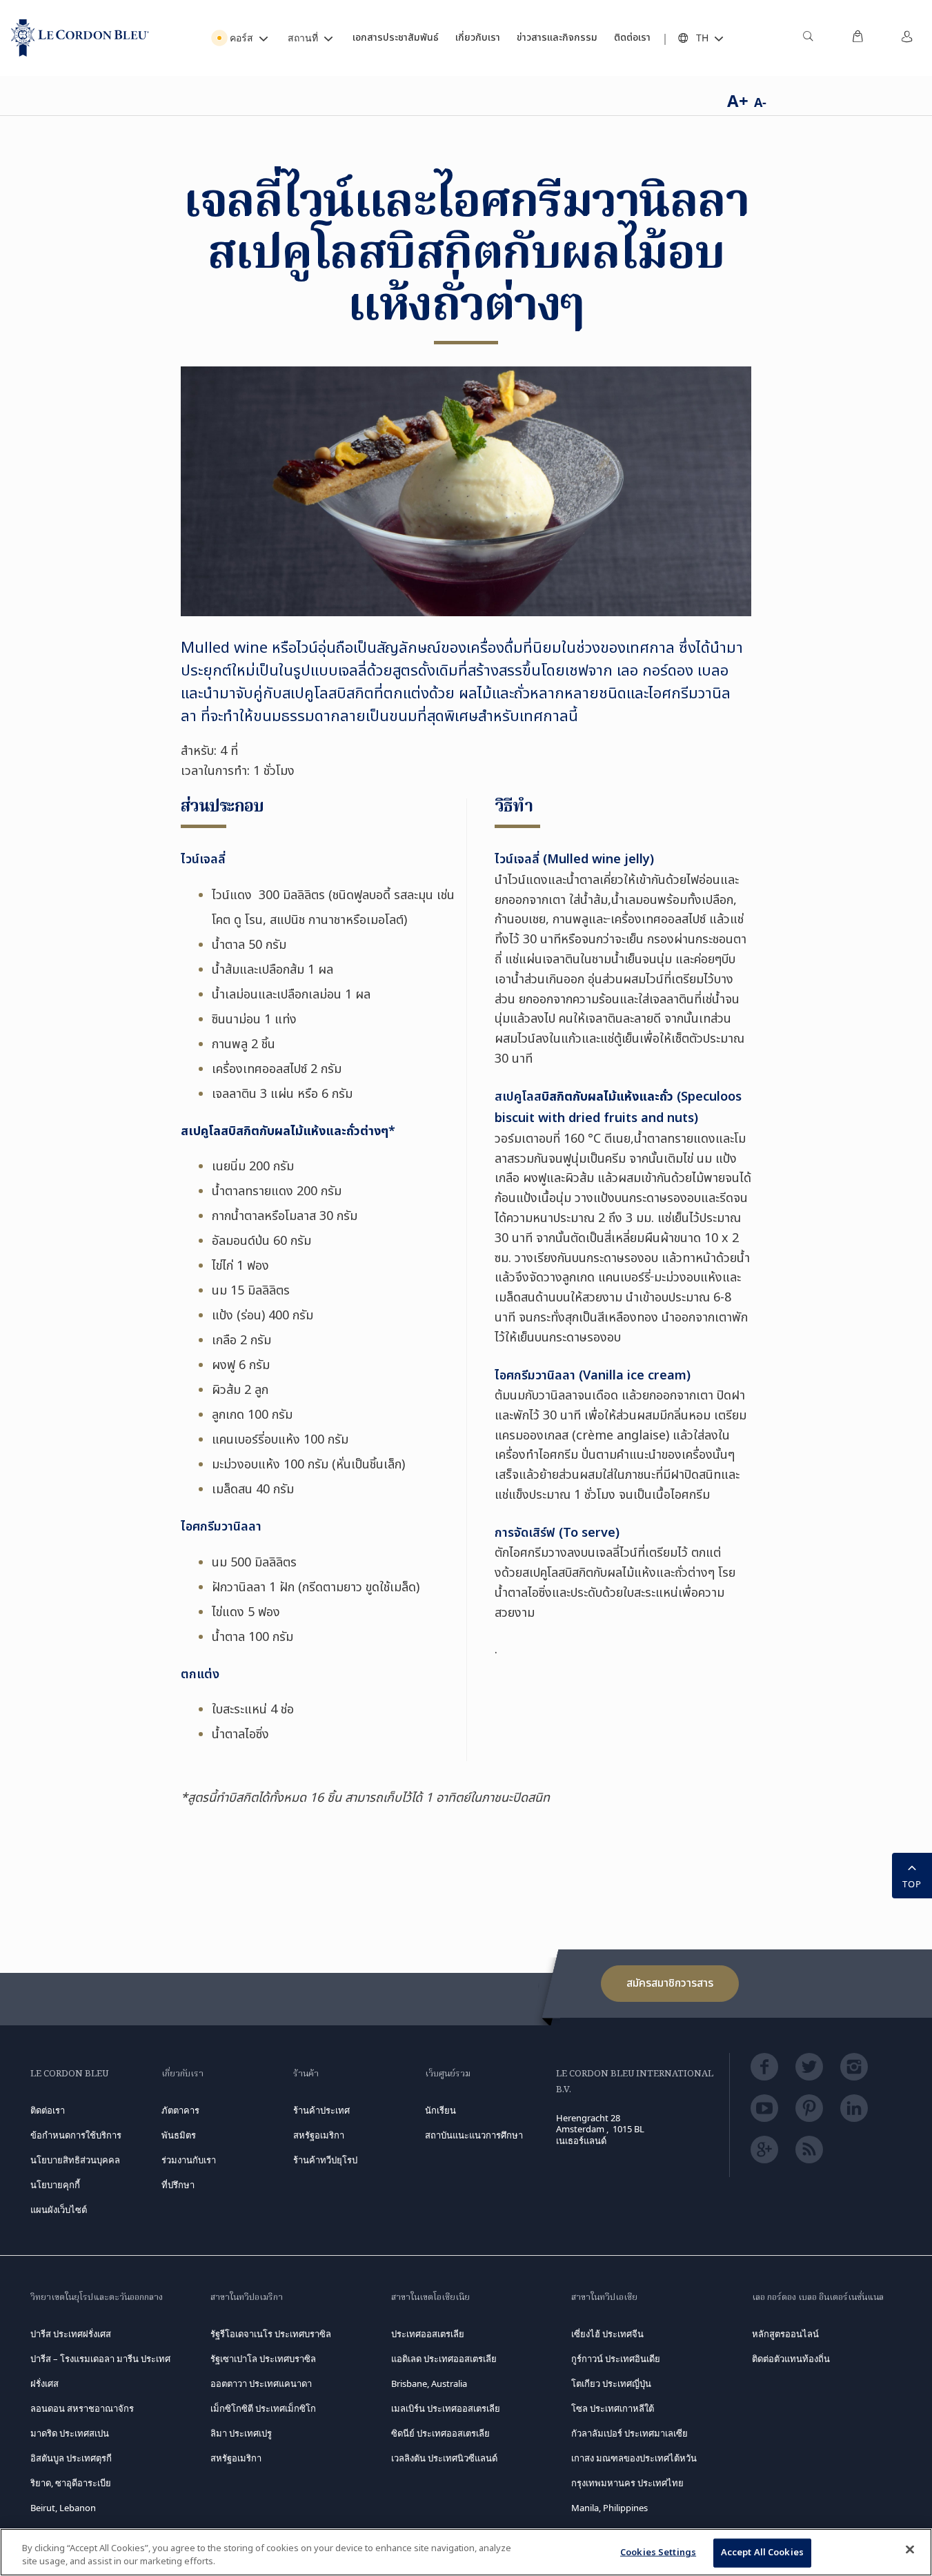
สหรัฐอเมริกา (236, 2458)
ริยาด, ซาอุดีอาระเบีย (71, 2483)
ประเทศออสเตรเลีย (428, 2334)
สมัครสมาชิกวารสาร (670, 1983)
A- (760, 102)
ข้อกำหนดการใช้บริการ (76, 2135)
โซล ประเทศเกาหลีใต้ (613, 2408)
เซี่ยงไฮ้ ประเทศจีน (607, 2334)
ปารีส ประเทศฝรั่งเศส (71, 2334)
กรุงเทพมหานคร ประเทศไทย (627, 2483)
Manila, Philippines (609, 2508)
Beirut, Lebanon (63, 2508)
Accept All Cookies (762, 2553)
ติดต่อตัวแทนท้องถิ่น (791, 2359)
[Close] (910, 2550)
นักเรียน (440, 2110)
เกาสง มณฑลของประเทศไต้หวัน (634, 2458)
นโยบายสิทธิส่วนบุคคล (75, 2160)
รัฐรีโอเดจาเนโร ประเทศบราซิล (271, 2334)
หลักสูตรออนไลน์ (785, 2334)
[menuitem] (808, 38)
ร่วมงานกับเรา (189, 2160)
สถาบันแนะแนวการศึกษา (474, 2135)
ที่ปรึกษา (178, 2185)
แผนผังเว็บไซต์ (59, 2210)
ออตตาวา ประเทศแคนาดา (261, 2383)
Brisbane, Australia (429, 2383)
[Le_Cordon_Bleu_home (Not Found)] (80, 38)
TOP (912, 1884)
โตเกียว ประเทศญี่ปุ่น (611, 2383)
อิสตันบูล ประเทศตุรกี (71, 2458)
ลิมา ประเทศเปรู (241, 2433)
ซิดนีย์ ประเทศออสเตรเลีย (440, 2433)
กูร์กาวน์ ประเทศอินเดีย (616, 2359)
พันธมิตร (179, 2135)
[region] (466, 2552)
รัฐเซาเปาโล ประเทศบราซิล (263, 2359)
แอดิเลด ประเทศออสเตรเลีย (444, 2359)
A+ (738, 100)
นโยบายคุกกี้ (55, 2185)
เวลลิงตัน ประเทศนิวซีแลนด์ (444, 2458)
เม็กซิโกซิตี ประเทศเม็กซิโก (263, 2408)
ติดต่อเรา (48, 2110)
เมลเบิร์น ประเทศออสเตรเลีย (446, 2408)
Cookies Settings (658, 2553)
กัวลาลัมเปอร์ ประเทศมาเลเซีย (629, 2433)
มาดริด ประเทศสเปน (70, 2433)
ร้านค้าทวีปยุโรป (325, 2160)
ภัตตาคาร (180, 2110)
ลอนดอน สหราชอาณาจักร (82, 2408)
